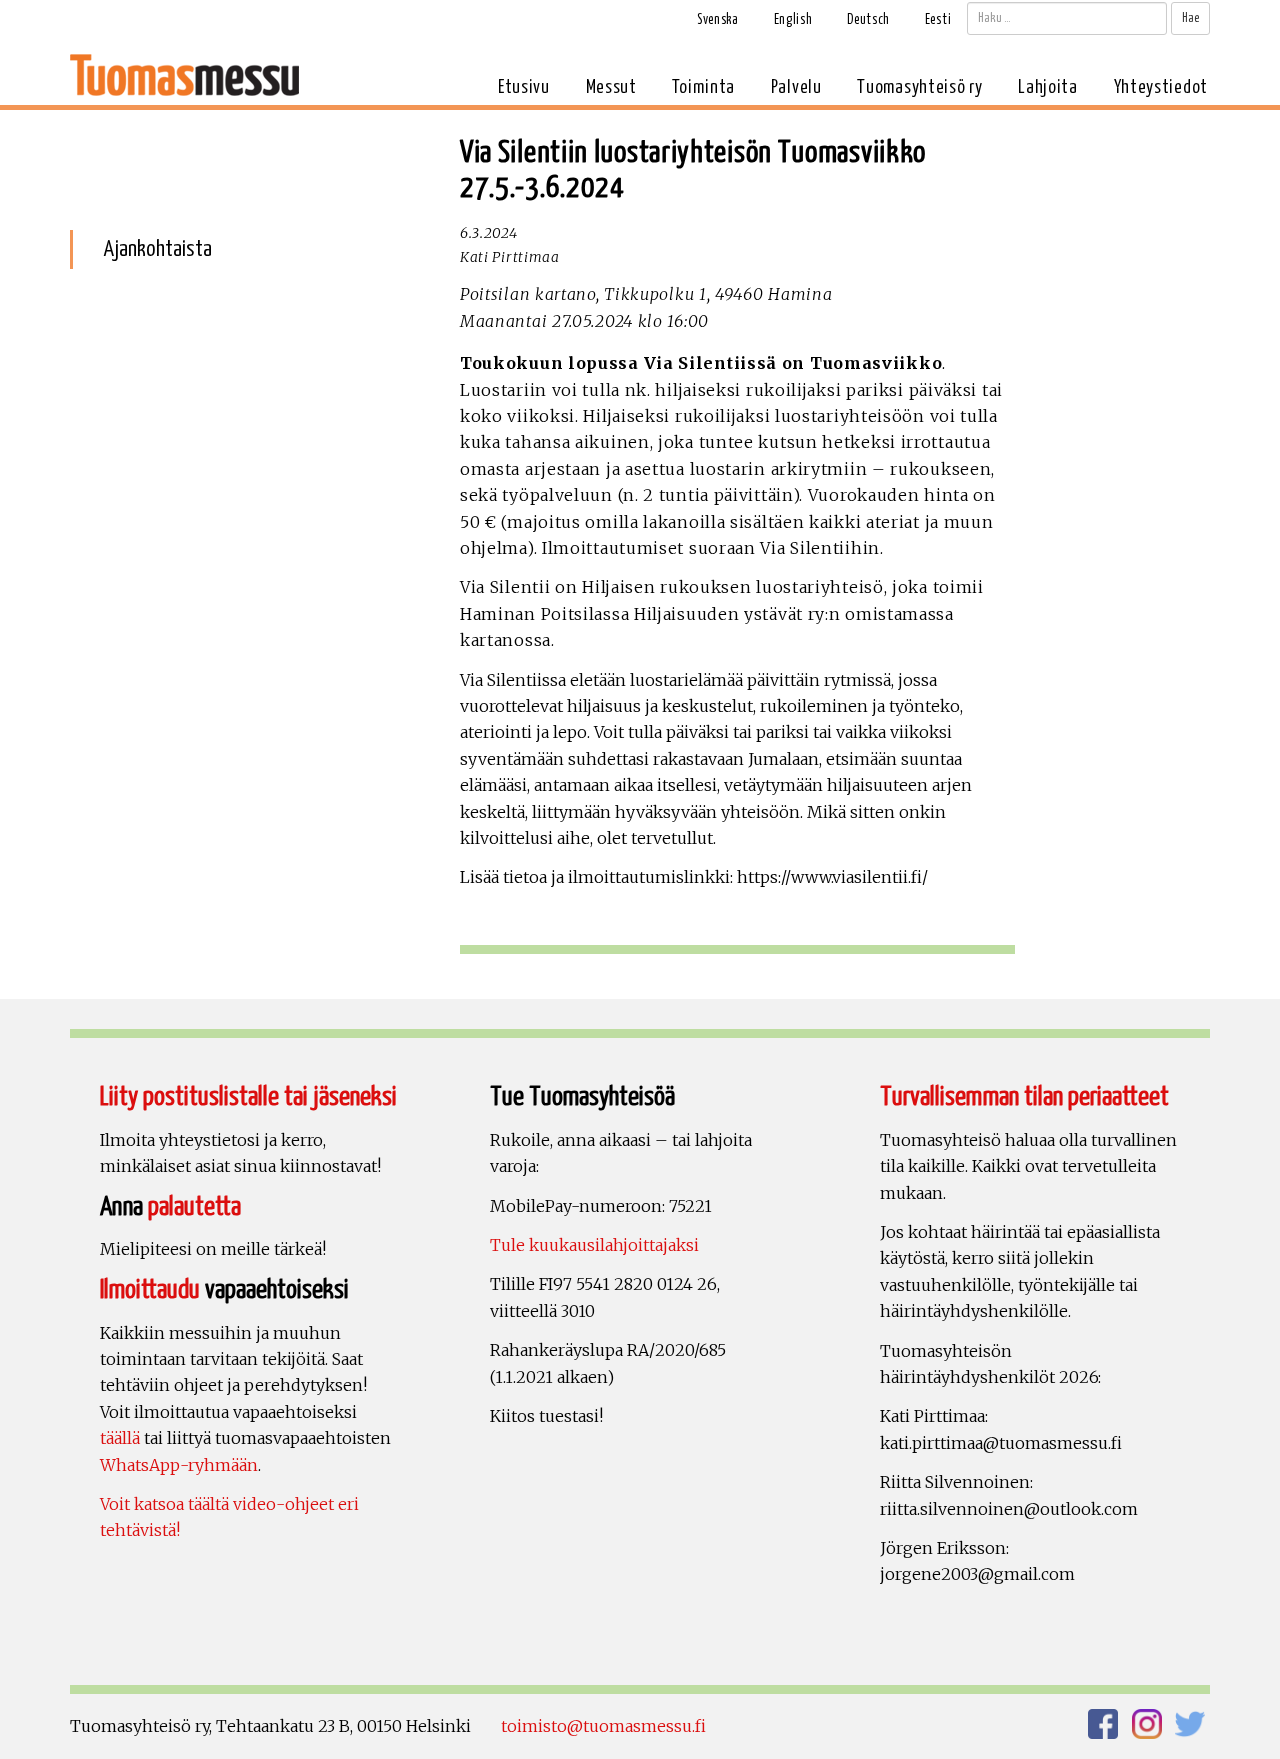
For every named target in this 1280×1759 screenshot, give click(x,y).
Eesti (938, 20)
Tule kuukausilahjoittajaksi (594, 1245)
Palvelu (796, 87)
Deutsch (868, 20)
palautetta (194, 1207)
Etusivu (524, 87)
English (793, 20)
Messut (611, 87)
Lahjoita (1048, 87)
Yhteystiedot (1161, 87)
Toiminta (703, 87)
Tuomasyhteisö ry (919, 87)
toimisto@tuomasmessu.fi (603, 1726)
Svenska (718, 20)
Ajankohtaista (157, 249)
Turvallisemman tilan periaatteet (1024, 1097)
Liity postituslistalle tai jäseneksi (248, 1097)
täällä (120, 1438)
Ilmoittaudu (150, 1290)
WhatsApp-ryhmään (179, 1465)
